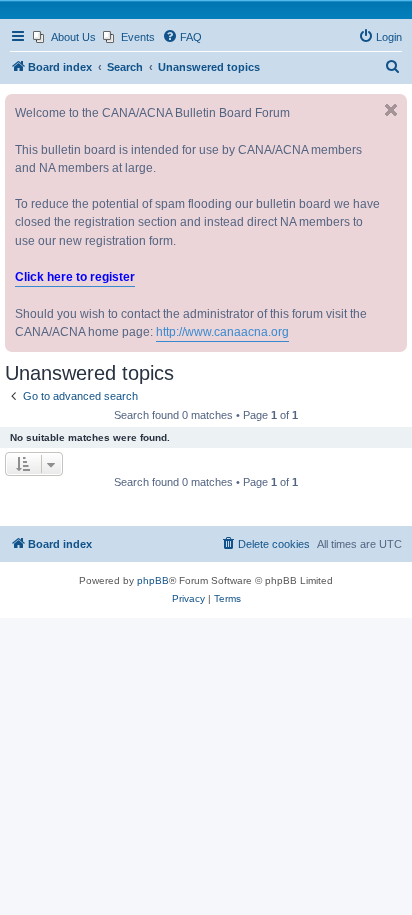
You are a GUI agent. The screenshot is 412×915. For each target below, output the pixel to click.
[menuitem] (64, 37)
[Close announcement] (391, 110)
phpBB (153, 580)
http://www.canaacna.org (222, 332)
